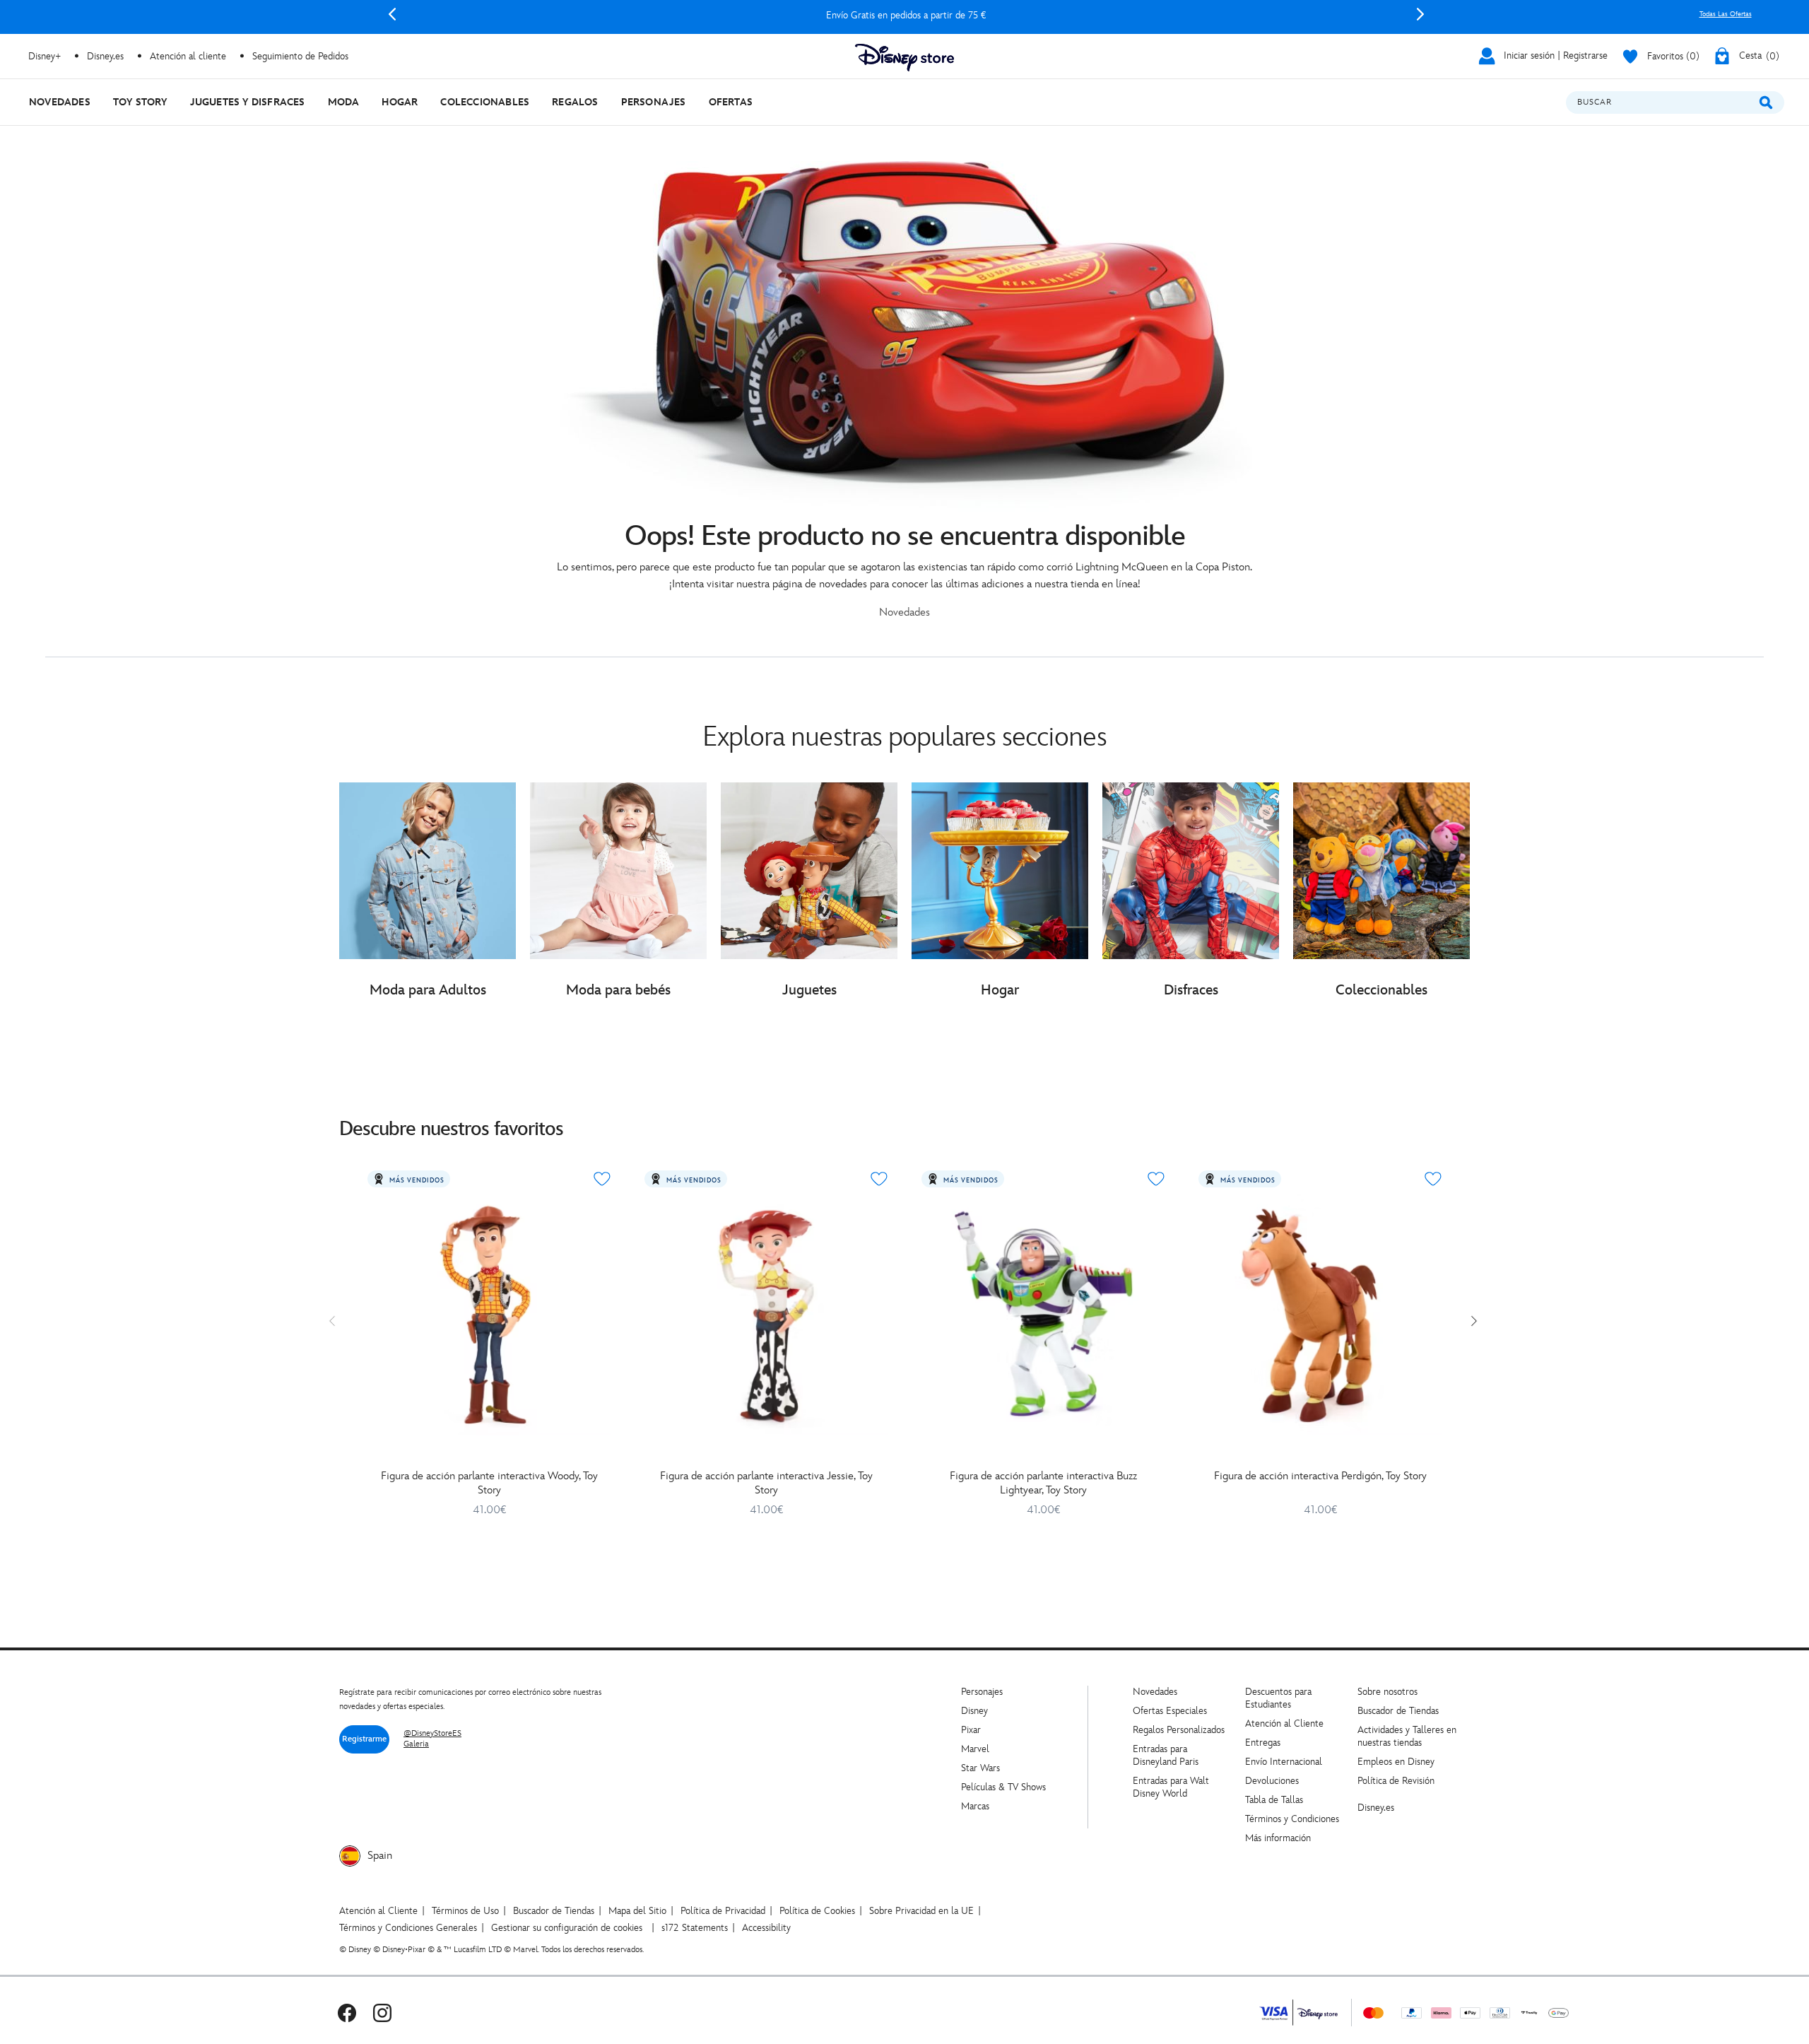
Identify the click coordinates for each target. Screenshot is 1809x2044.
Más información (1278, 1838)
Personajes (982, 1692)
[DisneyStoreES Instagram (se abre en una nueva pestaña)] (382, 2013)
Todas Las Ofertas (1726, 14)
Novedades (1155, 1692)
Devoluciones (1272, 1781)
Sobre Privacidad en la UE (921, 1911)
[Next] (1420, 14)
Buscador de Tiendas (1398, 1711)
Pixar (971, 1730)
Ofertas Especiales (1170, 1711)
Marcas (975, 1806)
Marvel (975, 1749)
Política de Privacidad (723, 1911)
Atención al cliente (188, 56)
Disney (974, 1711)
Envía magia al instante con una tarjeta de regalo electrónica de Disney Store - (906, 15)
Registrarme (364, 1739)
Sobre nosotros (1387, 1692)
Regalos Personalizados (1179, 1730)
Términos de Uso (465, 1911)
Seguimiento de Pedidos (300, 56)
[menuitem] (60, 102)
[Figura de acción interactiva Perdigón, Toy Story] (1320, 1314)
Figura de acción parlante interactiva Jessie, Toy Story (766, 1483)
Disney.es (105, 56)
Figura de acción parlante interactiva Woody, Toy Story (489, 1483)
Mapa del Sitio (637, 1911)
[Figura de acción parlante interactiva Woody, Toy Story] (489, 1314)
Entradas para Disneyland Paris (1166, 1755)
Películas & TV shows (1003, 1787)
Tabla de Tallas (1274, 1800)
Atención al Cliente (1284, 1723)
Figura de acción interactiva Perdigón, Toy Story (1320, 1476)
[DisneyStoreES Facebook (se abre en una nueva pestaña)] (347, 2013)
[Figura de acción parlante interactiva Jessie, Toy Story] (766, 1314)
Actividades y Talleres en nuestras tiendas (1407, 1736)
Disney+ (45, 56)
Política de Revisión (1396, 1781)
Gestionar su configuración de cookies (567, 1928)
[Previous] (392, 14)
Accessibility (766, 1928)
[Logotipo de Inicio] (904, 58)
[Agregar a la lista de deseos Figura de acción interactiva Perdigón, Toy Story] (1433, 1179)
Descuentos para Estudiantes (1278, 1698)
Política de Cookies (817, 1911)
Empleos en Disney (1396, 1762)
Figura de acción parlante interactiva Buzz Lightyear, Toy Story (1043, 1483)
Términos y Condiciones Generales (408, 1928)
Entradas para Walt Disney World (1171, 1787)
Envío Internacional (1284, 1762)
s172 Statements (695, 1928)
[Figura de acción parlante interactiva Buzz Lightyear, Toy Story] (1043, 1314)
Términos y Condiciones (1292, 1819)
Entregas (1263, 1743)
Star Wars (980, 1768)
